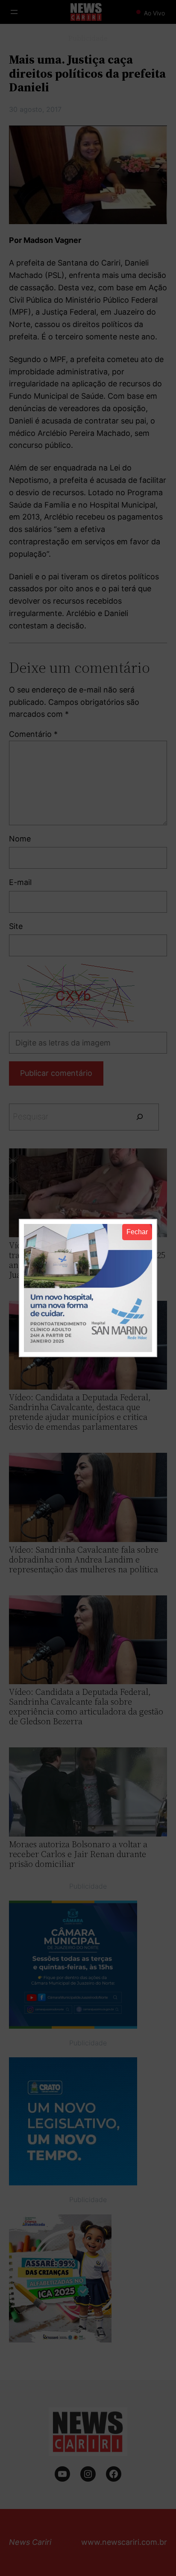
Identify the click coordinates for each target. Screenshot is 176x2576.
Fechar (137, 1232)
